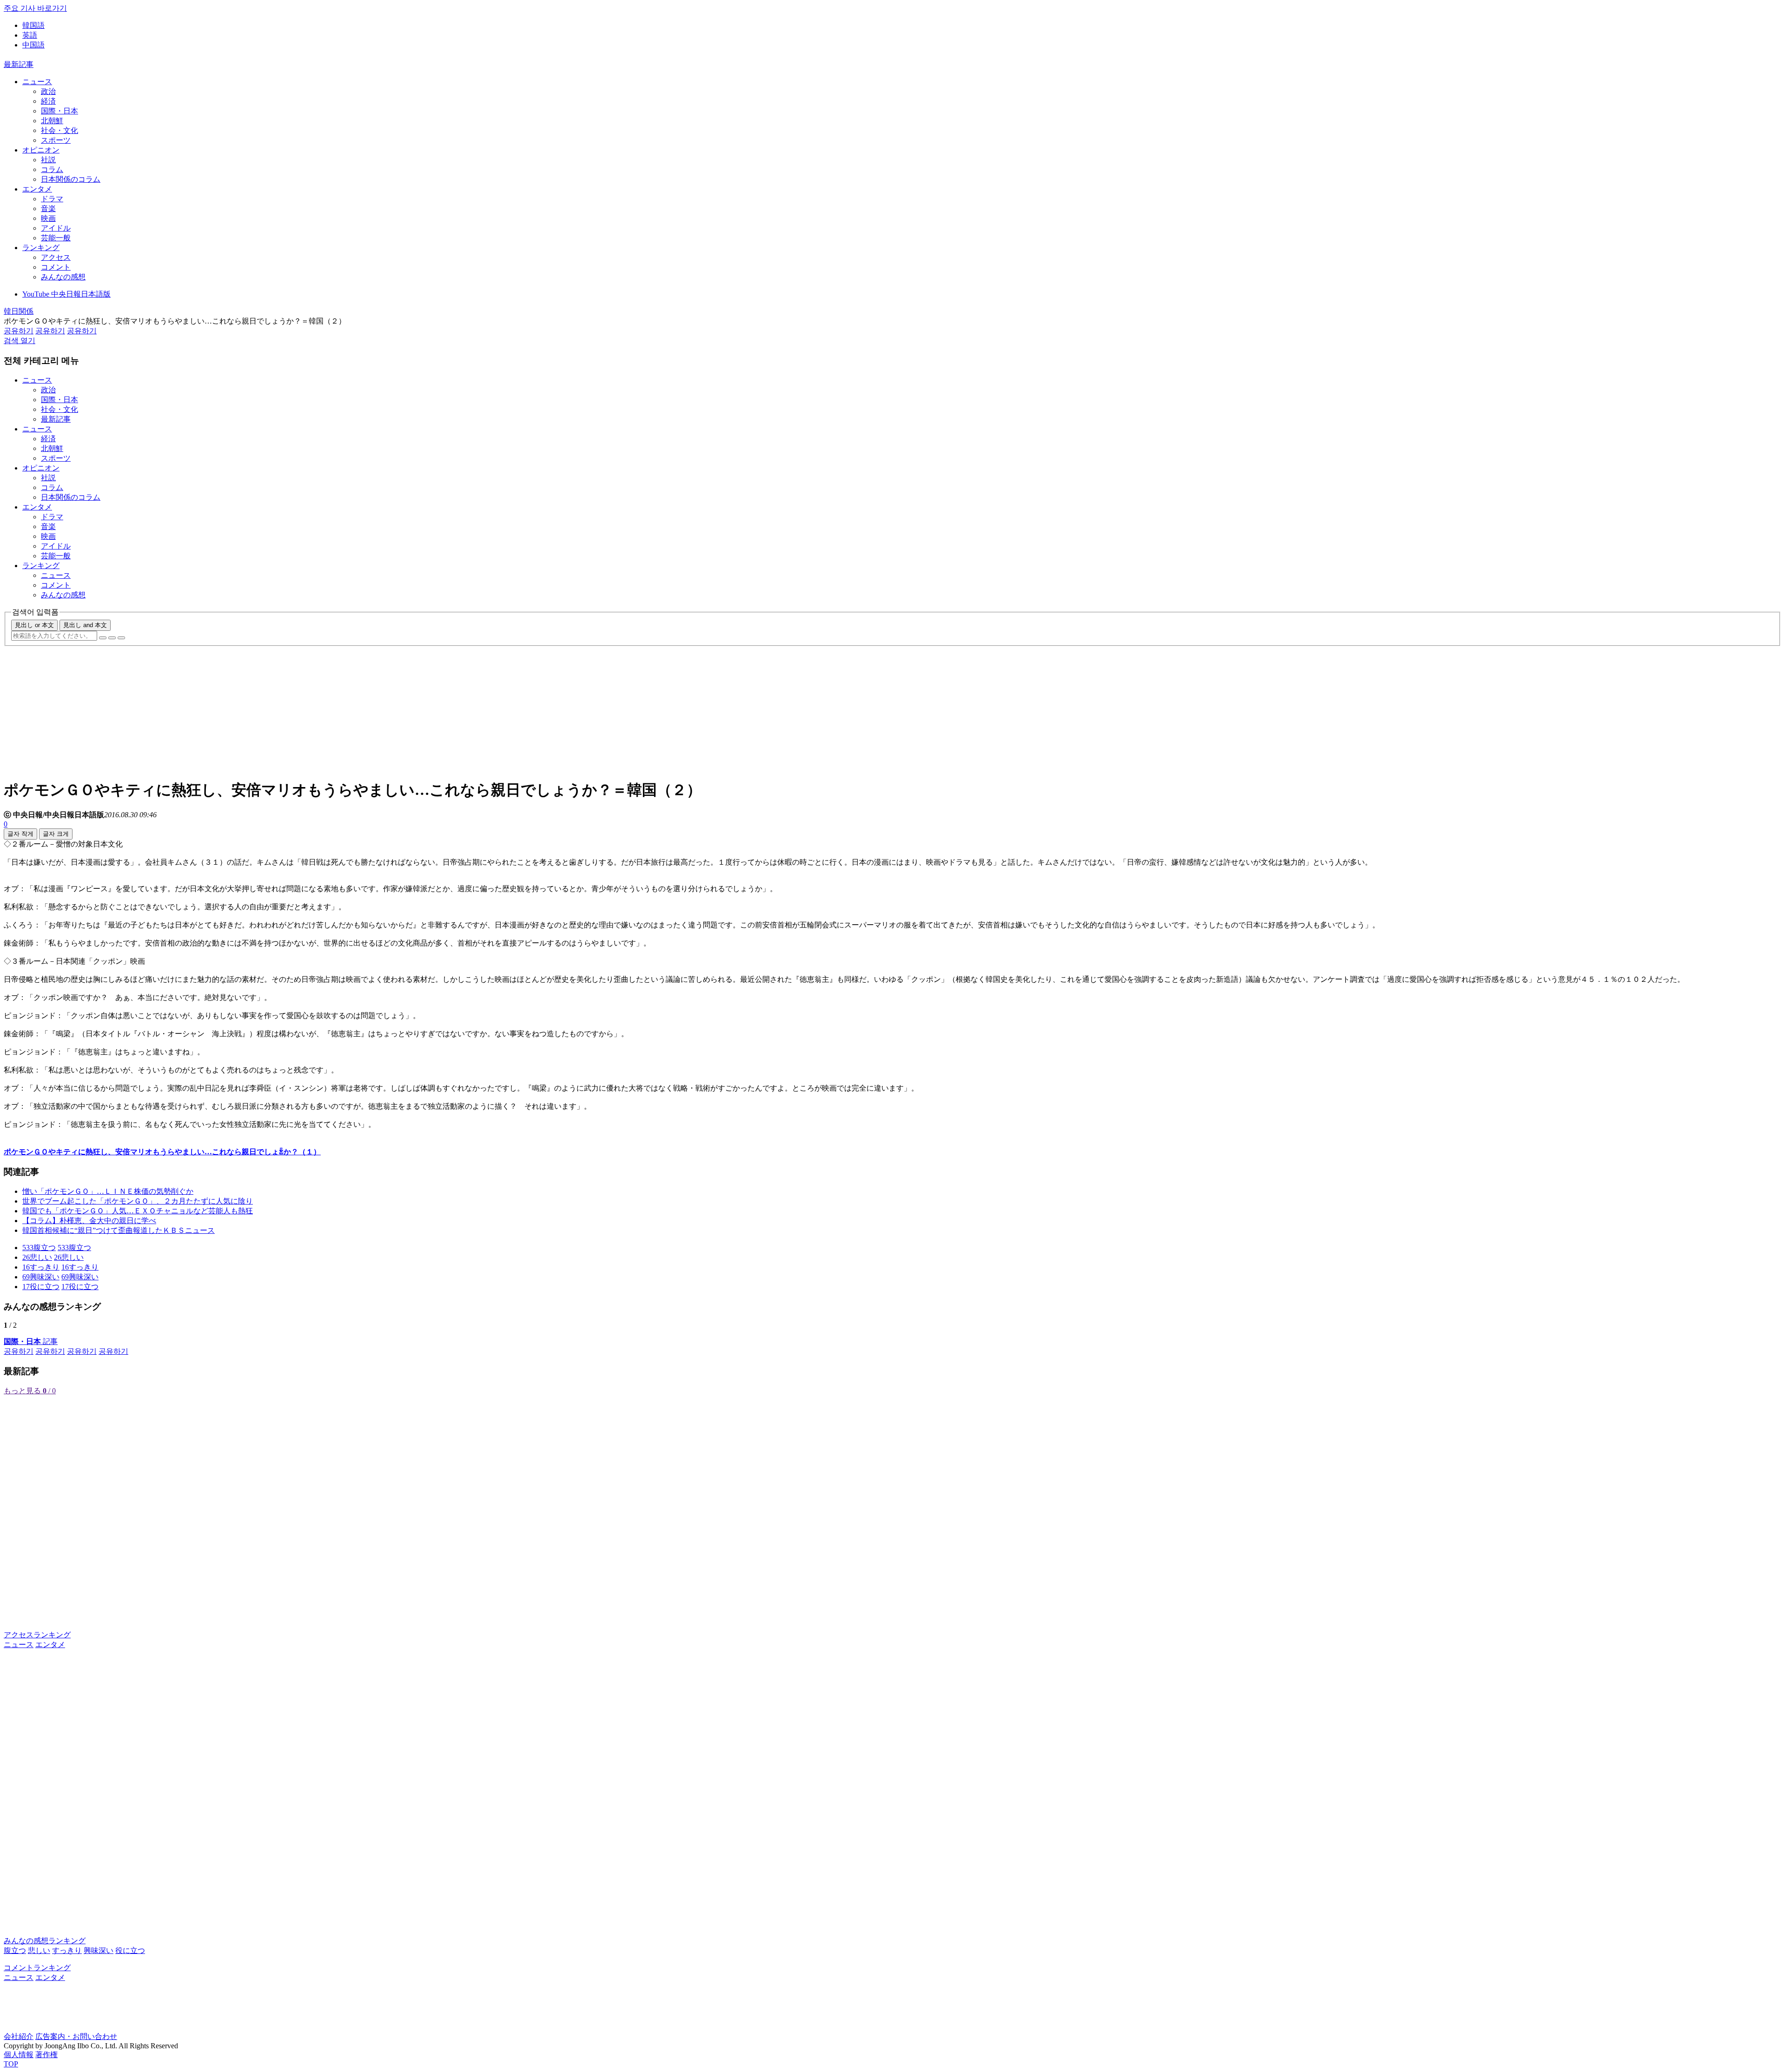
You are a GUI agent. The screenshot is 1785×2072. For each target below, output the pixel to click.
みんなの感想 (63, 277)
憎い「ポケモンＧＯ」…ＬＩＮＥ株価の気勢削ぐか (108, 1191)
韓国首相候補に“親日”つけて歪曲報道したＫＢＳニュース (119, 1230)
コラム (52, 169)
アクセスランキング (37, 1635)
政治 (48, 91)
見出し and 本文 (85, 625)
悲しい (39, 1950)
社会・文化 (59, 130)
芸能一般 (56, 238)
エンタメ (37, 189)
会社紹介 (19, 2036)
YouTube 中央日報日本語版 (66, 294)
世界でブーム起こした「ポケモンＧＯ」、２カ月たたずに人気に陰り (138, 1201)
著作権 (46, 2055)
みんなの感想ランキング (45, 1941)
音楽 (48, 209)
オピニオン (41, 150)
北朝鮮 (52, 121)
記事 (31, 1341)
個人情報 (19, 2055)
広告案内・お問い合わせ (76, 2036)
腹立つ (15, 1950)
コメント (56, 267)
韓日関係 (19, 311)
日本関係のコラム (71, 179)
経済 (48, 101)
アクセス (56, 257)
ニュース (37, 82)
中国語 (33, 45)
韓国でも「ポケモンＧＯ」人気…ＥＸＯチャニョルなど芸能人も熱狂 (138, 1211)
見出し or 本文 (34, 625)
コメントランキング (37, 1968)
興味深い (99, 1950)
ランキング (41, 248)
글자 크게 (56, 834)
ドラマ (52, 199)
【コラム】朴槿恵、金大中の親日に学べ (89, 1221)
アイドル (56, 228)
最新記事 (19, 64)
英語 (30, 35)
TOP (11, 2064)
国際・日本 (59, 111)
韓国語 (33, 25)
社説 (48, 160)
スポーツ (56, 140)
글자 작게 (20, 834)
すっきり (67, 1950)
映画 (48, 218)
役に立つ (130, 1950)
